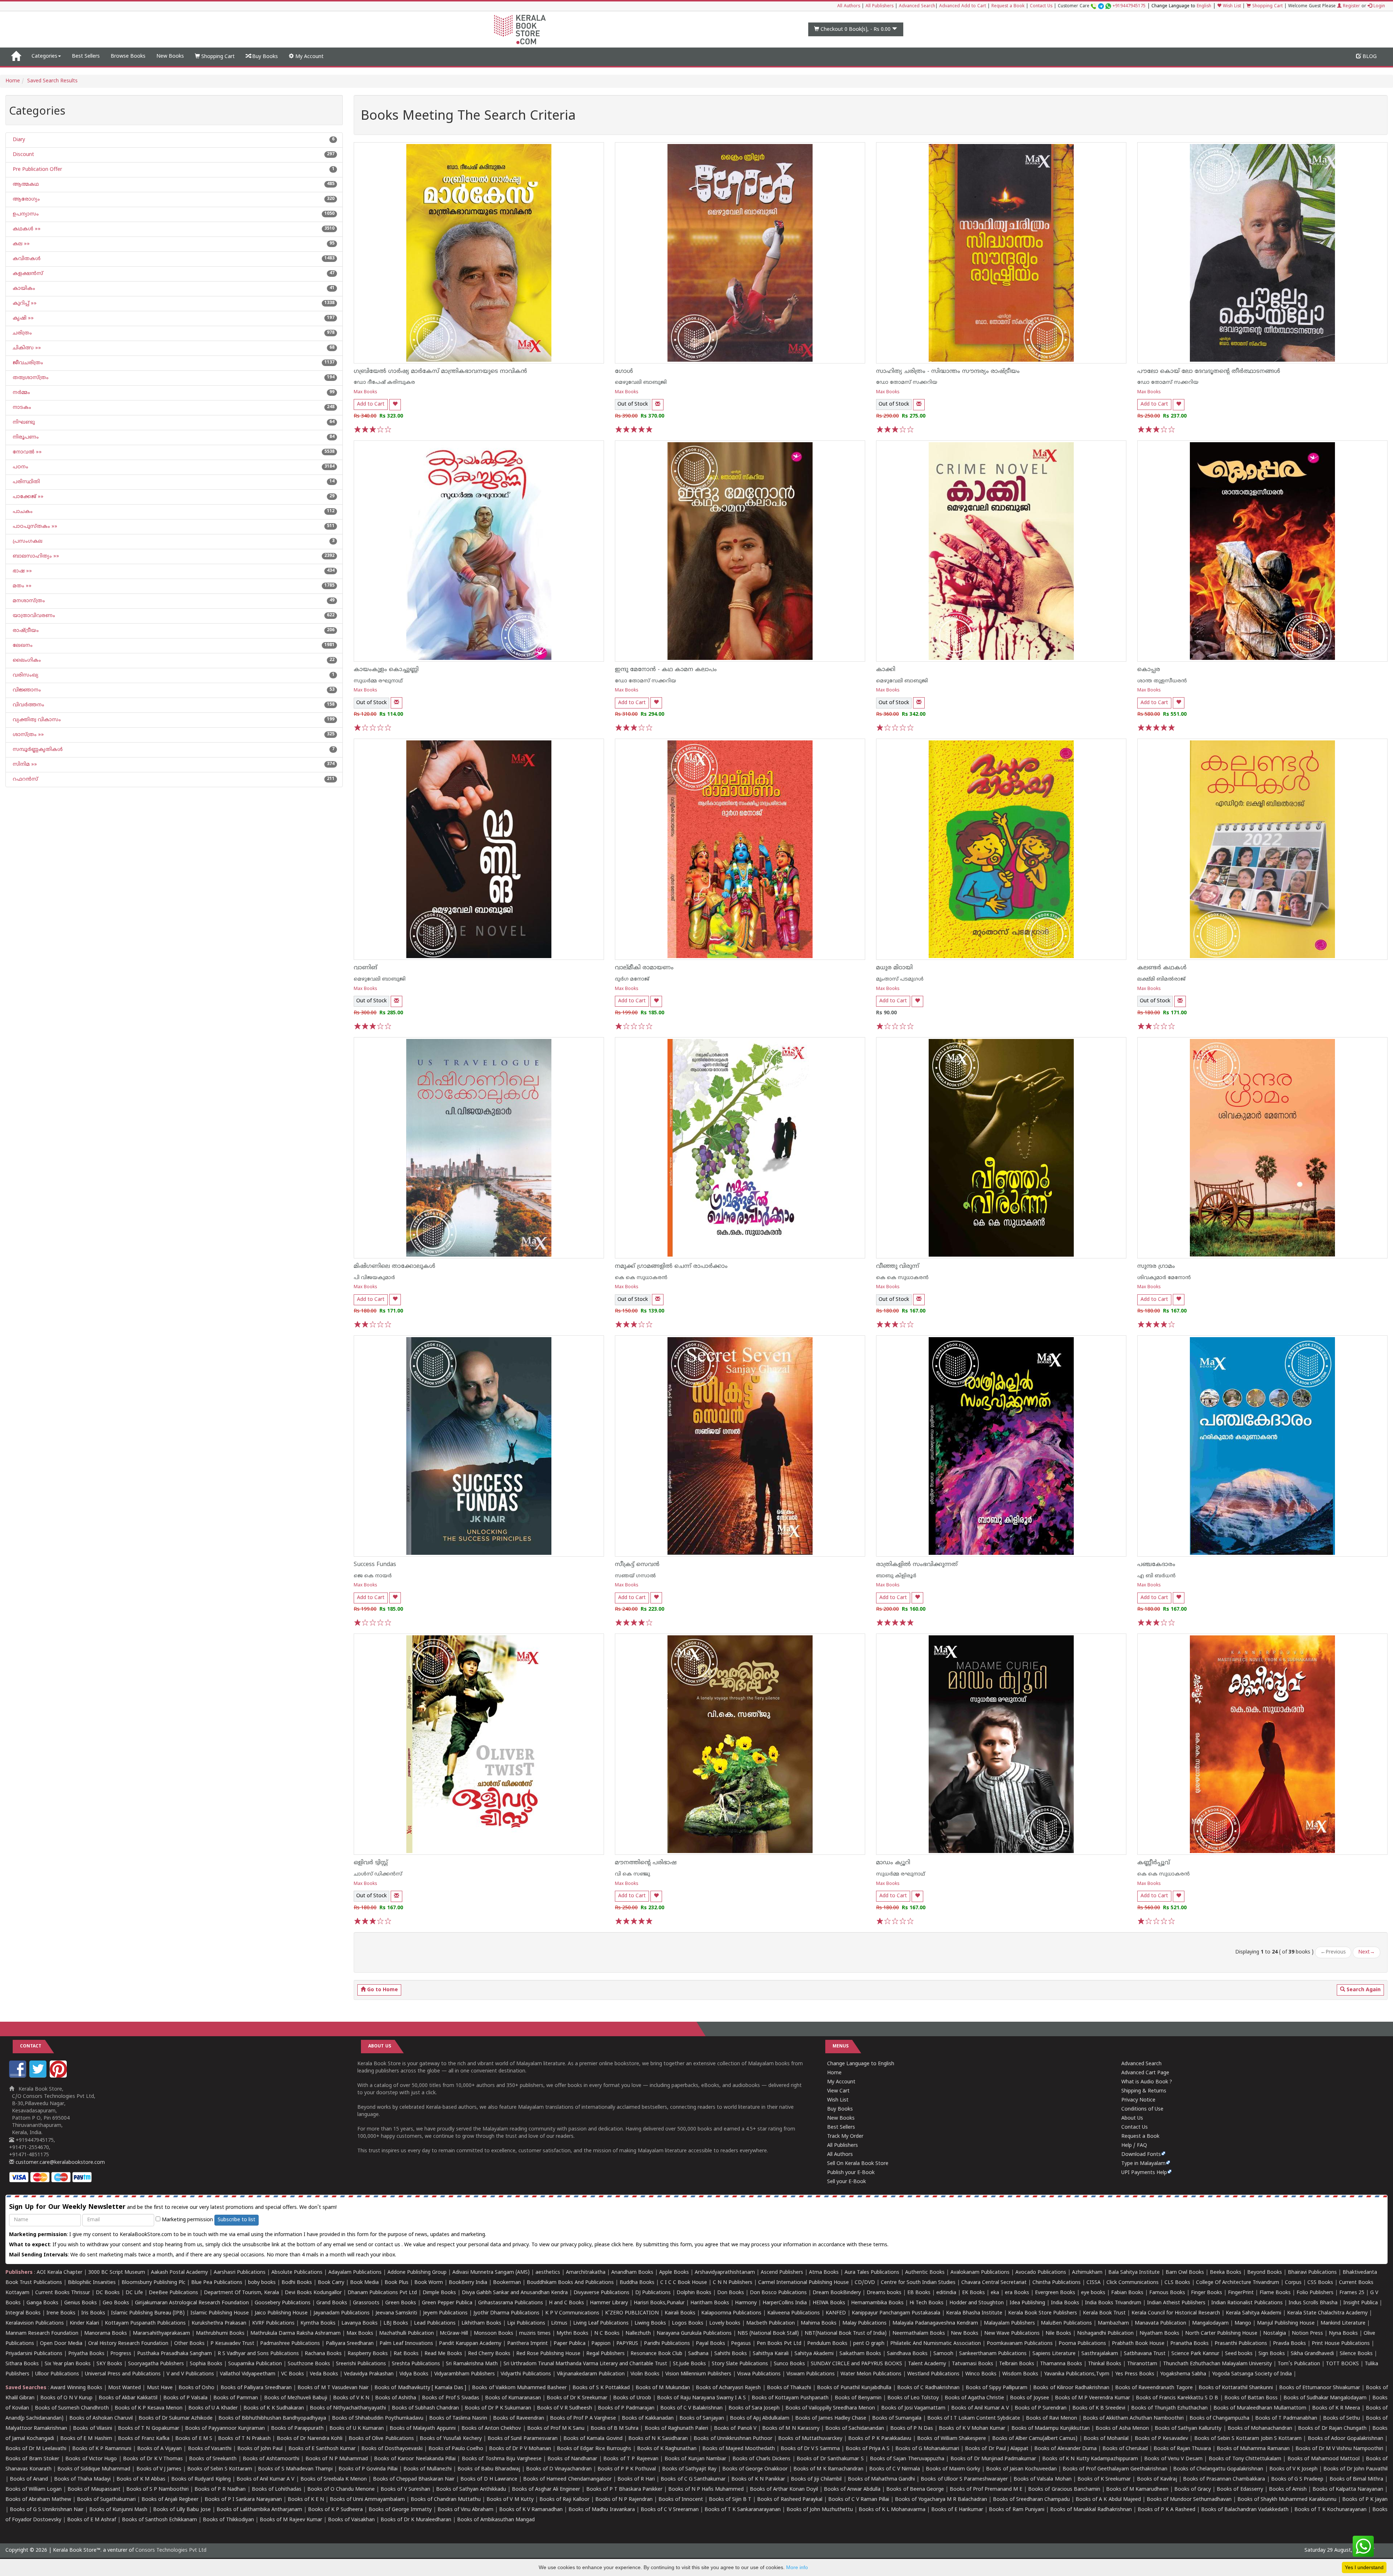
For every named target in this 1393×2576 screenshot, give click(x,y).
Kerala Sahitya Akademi (1254, 2313)
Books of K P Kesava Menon (149, 2408)
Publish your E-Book (851, 2173)
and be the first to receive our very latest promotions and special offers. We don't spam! (173, 2207)
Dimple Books (439, 2293)
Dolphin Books (694, 2293)
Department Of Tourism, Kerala (241, 2293)
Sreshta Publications (416, 2364)
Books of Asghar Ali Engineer (546, 2489)
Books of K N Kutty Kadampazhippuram (1090, 2459)
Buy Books (264, 57)
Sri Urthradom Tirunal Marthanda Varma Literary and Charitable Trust (585, 2364)
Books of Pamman (236, 2398)
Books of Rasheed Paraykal (790, 2500)
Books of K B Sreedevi (1099, 2408)
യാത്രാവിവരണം (33, 616)
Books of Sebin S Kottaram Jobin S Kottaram (1248, 2439)
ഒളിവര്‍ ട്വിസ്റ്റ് (371, 1863)
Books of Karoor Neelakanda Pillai (415, 2459)
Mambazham (1113, 2323)
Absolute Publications (297, 2273)
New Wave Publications (1012, 2333)
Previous (1333, 1952)
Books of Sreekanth (213, 2459)
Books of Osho (196, 2388)
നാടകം (21, 408)
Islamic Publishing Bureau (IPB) (148, 2313)
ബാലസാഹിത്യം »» (35, 556)
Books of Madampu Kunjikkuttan (1051, 2429)
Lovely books (725, 2323)
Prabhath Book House (1138, 2344)
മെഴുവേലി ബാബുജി (641, 383)
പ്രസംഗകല (27, 541)
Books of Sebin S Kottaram (220, 2469)
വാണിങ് (365, 968)
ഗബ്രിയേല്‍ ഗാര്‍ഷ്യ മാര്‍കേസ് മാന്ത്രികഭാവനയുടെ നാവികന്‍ (440, 371)
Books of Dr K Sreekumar (577, 2398)
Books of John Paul (260, 2449)
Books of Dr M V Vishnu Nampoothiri (1339, 2449)
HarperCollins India (785, 2303)
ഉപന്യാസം (25, 214)
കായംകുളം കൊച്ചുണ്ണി (386, 670)
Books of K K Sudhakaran (274, 2408)
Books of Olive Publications (381, 2439)
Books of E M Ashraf (92, 2520)
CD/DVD (865, 2283)
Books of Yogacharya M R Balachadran (941, 2500)
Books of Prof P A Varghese (583, 2418)
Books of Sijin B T (730, 2500)
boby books (262, 2283)
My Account (309, 57)
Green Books (401, 2303)
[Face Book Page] (19, 2076)
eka (995, 2293)
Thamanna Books (1061, 2364)
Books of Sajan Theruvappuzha (907, 2459)
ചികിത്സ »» (26, 348)
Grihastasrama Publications (511, 2303)
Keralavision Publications (35, 2323)
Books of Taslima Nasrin (458, 2418)
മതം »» (21, 586)
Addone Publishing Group (417, 2273)
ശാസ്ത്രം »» (28, 735)
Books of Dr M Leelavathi (36, 2449)
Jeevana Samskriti (396, 2313)
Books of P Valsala (185, 2398)
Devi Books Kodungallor (313, 2293)
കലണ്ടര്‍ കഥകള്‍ (1162, 968)
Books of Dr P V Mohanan (520, 2449)
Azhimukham (1087, 2273)
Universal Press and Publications (123, 2374)
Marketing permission (187, 2220)
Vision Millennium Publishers (698, 2374)
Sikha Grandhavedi (1312, 2354)
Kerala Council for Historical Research (1176, 2313)
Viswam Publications (811, 2374)
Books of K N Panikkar (758, 2479)
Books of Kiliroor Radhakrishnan (1071, 2388)
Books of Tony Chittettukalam (1245, 2459)
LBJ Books (396, 2323)
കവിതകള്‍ (26, 259)
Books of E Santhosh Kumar (322, 2449)
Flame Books (1275, 2293)
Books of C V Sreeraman (670, 2510)
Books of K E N (306, 2500)
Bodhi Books (297, 2283)
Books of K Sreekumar (1104, 2479)
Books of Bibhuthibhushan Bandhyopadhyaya (272, 2418)
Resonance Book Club (656, 2354)
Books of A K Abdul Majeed (1108, 2500)
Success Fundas (375, 1565)
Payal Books (710, 2344)
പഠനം (20, 467)
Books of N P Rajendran (624, 2500)
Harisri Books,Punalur (659, 2303)
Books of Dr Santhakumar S (830, 2459)
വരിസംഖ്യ (25, 675)
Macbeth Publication (771, 2323)
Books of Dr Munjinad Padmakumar (993, 2459)
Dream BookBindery (837, 2293)
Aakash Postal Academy (180, 2273)
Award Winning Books (76, 2388)
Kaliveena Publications (794, 2313)
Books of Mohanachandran (1260, 2429)
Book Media (364, 2283)
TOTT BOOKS (1342, 2364)
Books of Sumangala (897, 2418)
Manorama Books (106, 2333)
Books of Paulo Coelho (456, 2449)
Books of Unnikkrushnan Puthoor (733, 2439)
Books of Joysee (1029, 2398)
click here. (623, 2245)
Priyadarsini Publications (34, 2354)
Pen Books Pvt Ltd (779, 2344)
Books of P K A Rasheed (1166, 2510)
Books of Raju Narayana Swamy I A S (701, 2398)
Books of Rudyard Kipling (201, 2479)
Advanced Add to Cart (963, 6)
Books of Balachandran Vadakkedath (1245, 2510)
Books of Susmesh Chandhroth (72, 2408)
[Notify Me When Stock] (658, 405)
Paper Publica (570, 2344)
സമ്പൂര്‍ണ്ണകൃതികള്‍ (37, 750)
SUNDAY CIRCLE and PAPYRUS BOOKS (856, 2364)
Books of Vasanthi (210, 2449)
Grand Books (332, 2303)
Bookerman (507, 2283)
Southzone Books (309, 2364)
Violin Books (645, 2374)
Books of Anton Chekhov (491, 2429)
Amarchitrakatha (586, 2273)
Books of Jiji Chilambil (816, 2479)
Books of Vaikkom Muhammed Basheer (519, 2388)
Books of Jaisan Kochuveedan (1021, 2469)
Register (1351, 6)
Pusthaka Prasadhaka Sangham (174, 2354)
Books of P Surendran (1041, 2408)
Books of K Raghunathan (667, 2449)
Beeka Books (1226, 2273)
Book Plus (396, 2283)
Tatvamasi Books (973, 2364)
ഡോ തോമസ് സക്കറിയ (907, 383)
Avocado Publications (1041, 2273)
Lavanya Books (359, 2323)
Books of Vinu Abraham (465, 2510)
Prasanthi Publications (1241, 2344)
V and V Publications (190, 2374)
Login (1378, 6)
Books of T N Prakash (244, 2439)
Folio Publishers (1315, 2293)
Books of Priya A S (868, 2449)
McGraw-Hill (454, 2333)
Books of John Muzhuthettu (820, 2510)
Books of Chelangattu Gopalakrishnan (1218, 2469)
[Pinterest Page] (59, 2076)
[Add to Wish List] (395, 405)
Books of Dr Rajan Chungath (1332, 2429)
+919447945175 (1129, 6)
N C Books (607, 2333)
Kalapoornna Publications (731, 2313)
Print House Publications (1341, 2344)
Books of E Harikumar (957, 2510)
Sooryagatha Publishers (156, 2364)
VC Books (293, 2374)
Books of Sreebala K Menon (334, 2479)
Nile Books (1058, 2333)
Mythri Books (572, 2333)
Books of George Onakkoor (755, 2469)
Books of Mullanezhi (428, 2469)
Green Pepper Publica (447, 2303)
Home (13, 81)
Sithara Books (22, 2364)
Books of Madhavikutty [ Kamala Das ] (420, 2388)
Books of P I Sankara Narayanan (243, 2500)
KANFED (836, 2313)
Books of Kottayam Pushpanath (790, 2398)
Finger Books (1207, 2293)
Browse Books (128, 56)
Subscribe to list (237, 2220)
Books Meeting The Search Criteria (468, 117)
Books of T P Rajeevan (631, 2459)
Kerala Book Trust (1104, 2313)
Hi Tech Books (926, 2303)
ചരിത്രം (22, 333)
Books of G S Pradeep (1297, 2479)
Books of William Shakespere (952, 2439)
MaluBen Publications (1066, 2323)
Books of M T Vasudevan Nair (333, 2388)
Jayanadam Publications (342, 2313)
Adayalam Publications (355, 2273)
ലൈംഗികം (26, 660)
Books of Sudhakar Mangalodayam (1325, 2398)
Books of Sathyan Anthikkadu (471, 2489)
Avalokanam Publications (980, 2273)
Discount (23, 155)
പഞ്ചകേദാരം (1156, 1565)
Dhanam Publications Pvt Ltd (382, 2293)
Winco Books (981, 2374)
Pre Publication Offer (37, 170)
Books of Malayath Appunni (422, 2429)
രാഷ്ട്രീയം (25, 631)
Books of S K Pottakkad (601, 2388)
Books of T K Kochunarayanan (1330, 2510)
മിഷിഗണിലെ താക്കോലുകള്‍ (395, 1266)
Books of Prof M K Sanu (556, 2429)
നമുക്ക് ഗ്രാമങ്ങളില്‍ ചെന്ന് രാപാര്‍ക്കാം (671, 1266)
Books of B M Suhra (615, 2429)
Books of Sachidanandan (855, 2429)
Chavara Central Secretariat (994, 2283)
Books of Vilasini (92, 2429)
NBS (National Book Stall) (768, 2333)
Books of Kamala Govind (593, 2439)
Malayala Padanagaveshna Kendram (935, 2323)
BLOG (1369, 57)
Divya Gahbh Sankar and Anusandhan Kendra (515, 2293)
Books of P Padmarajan (626, 2408)
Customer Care (1102, 6)
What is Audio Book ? (1147, 2082)
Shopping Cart (1267, 6)
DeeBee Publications (173, 2293)
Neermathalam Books (919, 2333)
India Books (1065, 2303)
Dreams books (884, 2293)
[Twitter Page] (39, 2076)
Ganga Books (42, 2303)
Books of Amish (1288, 2489)
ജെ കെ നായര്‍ (373, 1576)
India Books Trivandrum (1113, 2303)
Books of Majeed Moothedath (739, 2449)
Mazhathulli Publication (406, 2333)
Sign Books (1272, 2354)
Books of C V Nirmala (895, 2469)
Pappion (601, 2344)
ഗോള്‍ (624, 371)
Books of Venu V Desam (1173, 2459)
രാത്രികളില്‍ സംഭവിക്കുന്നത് (917, 1565)
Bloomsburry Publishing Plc (153, 2283)
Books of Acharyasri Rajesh (728, 2388)
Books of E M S (194, 2439)
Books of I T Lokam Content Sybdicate (974, 2418)
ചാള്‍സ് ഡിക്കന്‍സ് (378, 1874)
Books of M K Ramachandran (828, 2469)
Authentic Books (925, 2273)
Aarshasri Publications (240, 2273)
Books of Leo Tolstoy (913, 2398)
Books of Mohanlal (1106, 2439)
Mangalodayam (1210, 2323)
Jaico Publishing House (281, 2313)
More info (797, 2567)
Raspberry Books (368, 2354)
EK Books (973, 2293)
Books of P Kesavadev (1162, 2439)
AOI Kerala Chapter (59, 2273)
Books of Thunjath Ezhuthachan (1169, 2408)
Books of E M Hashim (86, 2439)
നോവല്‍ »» (26, 452)
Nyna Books (1343, 2333)
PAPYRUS (627, 2344)
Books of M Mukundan (663, 2388)
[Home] (16, 57)
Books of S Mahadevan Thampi (295, 2469)
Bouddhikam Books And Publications (570, 2283)
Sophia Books (206, 2364)
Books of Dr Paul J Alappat (997, 2449)
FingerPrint (1241, 2293)
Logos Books (688, 2323)
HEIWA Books (829, 2303)
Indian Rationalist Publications (1247, 2303)
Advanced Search (917, 6)
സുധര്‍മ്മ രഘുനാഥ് (378, 681)
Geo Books (116, 2303)
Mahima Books (819, 2323)
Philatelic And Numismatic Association (936, 2344)
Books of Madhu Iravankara (601, 2510)
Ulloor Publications (57, 2374)
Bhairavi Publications (1312, 2273)
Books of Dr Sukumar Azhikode (176, 2418)
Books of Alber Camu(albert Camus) (1035, 2439)
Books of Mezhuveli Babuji (296, 2398)
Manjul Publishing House (1286, 2323)
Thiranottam (1142, 2364)
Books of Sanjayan (702, 2418)
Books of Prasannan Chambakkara (1224, 2479)
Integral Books (23, 2313)
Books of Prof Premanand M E (986, 2489)
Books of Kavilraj (1157, 2479)
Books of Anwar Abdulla (852, 2489)
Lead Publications (435, 2323)
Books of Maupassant (94, 2489)
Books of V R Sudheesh (564, 2408)
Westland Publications (934, 2374)
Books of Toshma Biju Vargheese (502, 2459)
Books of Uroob (632, 2398)
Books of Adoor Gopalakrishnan (1346, 2439)
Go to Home (382, 1990)
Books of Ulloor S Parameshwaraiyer (964, 2479)
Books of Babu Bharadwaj (489, 2469)
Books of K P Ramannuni (102, 2449)
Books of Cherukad (1125, 2449)
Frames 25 (1352, 2293)
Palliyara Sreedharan (350, 2344)
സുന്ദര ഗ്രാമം (1156, 1266)
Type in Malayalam (1143, 2164)
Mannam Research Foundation (42, 2333)
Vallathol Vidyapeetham (248, 2374)
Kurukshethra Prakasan (219, 2323)
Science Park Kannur (1195, 2354)
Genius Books (81, 2303)
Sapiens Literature (1054, 2354)
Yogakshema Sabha (1183, 2374)
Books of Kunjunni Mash (118, 2510)
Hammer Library (609, 2303)
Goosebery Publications (283, 2303)
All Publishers (880, 6)
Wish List (1231, 6)
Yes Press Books (1135, 2374)
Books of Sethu (1341, 2418)
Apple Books (674, 2273)
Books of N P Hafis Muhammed (706, 2489)
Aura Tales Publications (872, 2273)
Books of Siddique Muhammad (94, 2469)
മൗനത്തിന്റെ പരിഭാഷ (646, 1863)
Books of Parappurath (297, 2429)
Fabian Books (1127, 2293)
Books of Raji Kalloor (564, 2500)
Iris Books (93, 2313)
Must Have (160, 2388)
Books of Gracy (1193, 2489)
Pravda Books (1289, 2344)
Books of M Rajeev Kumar (291, 2520)
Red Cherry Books (489, 2354)
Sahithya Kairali (771, 2354)
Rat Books (406, 2354)
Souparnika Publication (255, 2364)
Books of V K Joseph (1293, 2469)
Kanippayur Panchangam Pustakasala (896, 2313)
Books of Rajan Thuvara (1182, 2449)
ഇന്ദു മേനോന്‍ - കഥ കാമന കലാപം (666, 670)
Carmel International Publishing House (804, 2283)
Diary (18, 140)
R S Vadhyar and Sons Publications (258, 2354)
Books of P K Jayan (1365, 2500)
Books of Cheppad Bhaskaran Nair (414, 2479)
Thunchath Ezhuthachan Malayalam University (1217, 2364)
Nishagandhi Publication (1105, 2333)
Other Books (189, 2344)
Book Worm (429, 2283)
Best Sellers (86, 56)
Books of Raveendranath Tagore (1154, 2388)
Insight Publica (1361, 2303)
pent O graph (869, 2344)
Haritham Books (710, 2303)
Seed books (1239, 2354)
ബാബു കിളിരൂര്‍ (896, 1576)
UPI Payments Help (1144, 2173)
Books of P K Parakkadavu (880, 2439)
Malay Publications (864, 2323)
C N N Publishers (733, 2283)
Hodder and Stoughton (977, 2303)
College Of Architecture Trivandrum (1238, 2283)
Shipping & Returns (1144, 2091)
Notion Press (1307, 2333)
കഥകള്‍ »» (26, 229)
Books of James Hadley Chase (831, 2418)
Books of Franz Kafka (144, 2439)
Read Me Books (443, 2354)
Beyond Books (1265, 2273)
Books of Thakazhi (789, 2388)
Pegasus (741, 2344)
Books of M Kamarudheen (1137, 2489)
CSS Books (1320, 2283)
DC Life (134, 2293)
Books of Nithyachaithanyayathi (348, 2408)
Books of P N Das (912, 2429)
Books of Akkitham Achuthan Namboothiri (1133, 2418)
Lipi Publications (526, 2323)
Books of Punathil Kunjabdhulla (854, 2388)
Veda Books (324, 2374)
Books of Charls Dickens (761, 2459)
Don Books (731, 2293)
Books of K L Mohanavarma (892, 2510)
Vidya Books (414, 2374)
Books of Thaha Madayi (82, 2479)
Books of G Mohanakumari (927, 2449)
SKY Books (109, 2364)
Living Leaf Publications (601, 2323)
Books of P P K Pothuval (627, 2469)
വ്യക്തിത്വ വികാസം (36, 720)
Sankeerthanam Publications (993, 2354)
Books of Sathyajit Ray (689, 2469)
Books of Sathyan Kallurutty (1188, 2429)
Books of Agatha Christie (974, 2398)
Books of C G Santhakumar (693, 2479)
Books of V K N (351, 2398)
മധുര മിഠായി (894, 968)
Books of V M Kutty (510, 2500)
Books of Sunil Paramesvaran (523, 2439)
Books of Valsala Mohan (1042, 2479)
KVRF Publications (273, 2323)
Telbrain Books (1017, 2364)
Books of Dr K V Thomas (153, 2459)
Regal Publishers (605, 2354)
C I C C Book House (684, 2283)
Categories (44, 56)
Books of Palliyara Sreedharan (256, 2388)
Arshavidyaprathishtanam (725, 2273)
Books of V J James (159, 2469)
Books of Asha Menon (1122, 2429)
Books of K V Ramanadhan (531, 2510)
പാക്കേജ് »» (27, 497)
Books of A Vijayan (159, 2449)
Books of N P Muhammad (337, 2459)
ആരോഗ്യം (26, 199)
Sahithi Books (731, 2354)
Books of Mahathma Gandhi (881, 2479)
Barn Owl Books (1185, 2273)
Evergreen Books (1055, 2293)
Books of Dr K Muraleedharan (416, 2520)
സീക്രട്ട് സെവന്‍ (637, 1565)
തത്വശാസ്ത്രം (30, 378)
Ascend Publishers (782, 2273)
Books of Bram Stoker (32, 2459)
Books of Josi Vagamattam (913, 2408)
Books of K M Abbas (141, 2479)
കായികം (23, 289)
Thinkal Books (1105, 2364)
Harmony (746, 2303)
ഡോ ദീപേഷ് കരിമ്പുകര (384, 383)
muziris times (535, 2333)
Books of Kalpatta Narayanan (1348, 2489)
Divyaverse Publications (601, 2293)
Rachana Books (323, 2354)
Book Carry (331, 2283)
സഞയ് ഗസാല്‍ (635, 1576)
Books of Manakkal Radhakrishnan (1091, 2510)
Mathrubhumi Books (220, 2333)
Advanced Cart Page (1145, 2073)
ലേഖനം (22, 646)
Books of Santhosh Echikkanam (159, 2520)
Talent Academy (927, 2364)
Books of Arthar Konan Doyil (784, 2489)
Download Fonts (1141, 2155)
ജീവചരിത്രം (27, 363)
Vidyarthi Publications (526, 2374)
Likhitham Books (481, 2323)
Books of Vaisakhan (351, 2520)
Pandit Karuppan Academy (470, 2344)
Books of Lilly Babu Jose (182, 2510)
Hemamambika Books (877, 2303)
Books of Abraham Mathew (38, 2500)
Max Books (365, 392)
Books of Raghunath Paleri (676, 2429)
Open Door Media (61, 2344)
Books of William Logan (34, 2489)
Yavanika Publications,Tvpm (1077, 2374)
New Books (170, 56)
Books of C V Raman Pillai (859, 2500)
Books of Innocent (681, 2500)
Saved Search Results (52, 81)
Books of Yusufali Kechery (451, 2439)
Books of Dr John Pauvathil (1355, 2469)
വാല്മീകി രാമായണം (644, 968)
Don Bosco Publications (778, 2293)
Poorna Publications (1082, 2344)
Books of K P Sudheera (335, 2510)
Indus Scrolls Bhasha (1313, 2303)
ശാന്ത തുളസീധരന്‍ (1162, 681)
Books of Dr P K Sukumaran (498, 2408)
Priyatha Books (86, 2354)
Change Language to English (861, 2064)
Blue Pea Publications (217, 2283)
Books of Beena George (915, 2489)
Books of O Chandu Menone (341, 2489)
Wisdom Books (1020, 2374)
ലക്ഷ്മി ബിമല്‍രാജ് (1161, 979)
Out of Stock (633, 404)
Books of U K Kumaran (357, 2429)
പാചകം (22, 512)
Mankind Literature (1343, 2323)
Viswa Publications (759, 2374)
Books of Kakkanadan (648, 2418)
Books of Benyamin (858, 2398)
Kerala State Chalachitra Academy (1327, 2313)
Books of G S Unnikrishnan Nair (47, 2510)
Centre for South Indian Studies (918, 2283)
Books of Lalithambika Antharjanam (259, 2510)
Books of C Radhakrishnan (928, 2388)
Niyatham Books (1159, 2333)
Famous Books (1167, 2293)
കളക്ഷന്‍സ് (27, 274)
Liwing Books (650, 2323)
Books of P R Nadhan (220, 2489)
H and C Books (566, 2303)
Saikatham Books (860, 2354)
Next (1367, 1952)
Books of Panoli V (735, 2429)
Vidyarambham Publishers (465, 2374)
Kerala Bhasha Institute (974, 2313)
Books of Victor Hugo (91, 2459)
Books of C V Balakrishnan (691, 2408)
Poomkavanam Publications (1020, 2344)
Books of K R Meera (1336, 2408)
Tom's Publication (1299, 2364)
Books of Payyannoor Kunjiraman (225, 2429)
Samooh (943, 2354)
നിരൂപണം (25, 437)
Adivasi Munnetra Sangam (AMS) (491, 2273)
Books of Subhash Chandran (425, 2408)
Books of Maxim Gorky (953, 2469)
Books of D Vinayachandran (559, 2469)
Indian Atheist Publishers (1176, 2303)
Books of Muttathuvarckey (810, 2439)
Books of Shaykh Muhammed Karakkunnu (1287, 2500)
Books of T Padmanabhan (1286, 2418)
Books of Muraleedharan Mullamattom (1260, 2408)
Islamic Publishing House (220, 2313)
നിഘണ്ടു (23, 422)
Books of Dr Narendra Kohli (310, 2439)
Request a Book (1008, 6)
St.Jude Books (689, 2364)
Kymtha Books (318, 2323)
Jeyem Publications (445, 2313)
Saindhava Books (907, 2354)
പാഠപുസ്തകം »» (34, 527)
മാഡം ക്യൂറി (893, 1863)
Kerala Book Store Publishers (1043, 2313)
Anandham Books (632, 2273)
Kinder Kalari (84, 2323)
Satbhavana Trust (1145, 2354)
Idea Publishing (1027, 2303)
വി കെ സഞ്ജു (632, 1874)
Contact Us (1041, 6)
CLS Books (1177, 2283)
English (1204, 6)
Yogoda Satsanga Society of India (1252, 2374)
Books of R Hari (636, 2479)
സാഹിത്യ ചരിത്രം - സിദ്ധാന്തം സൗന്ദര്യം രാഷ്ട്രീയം (948, 371)
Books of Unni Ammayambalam (367, 2500)
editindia (946, 2293)
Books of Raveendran (519, 2418)
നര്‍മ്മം (21, 393)
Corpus (1293, 2283)
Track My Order (845, 2137)
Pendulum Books (827, 2344)
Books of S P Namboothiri (157, 2489)
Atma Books (824, 2273)
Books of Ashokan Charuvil (101, 2418)
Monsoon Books (494, 2333)
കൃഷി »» (22, 318)
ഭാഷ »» (22, 571)
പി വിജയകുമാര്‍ (374, 1278)
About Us (1132, 2118)
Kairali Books (680, 2313)
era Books (1017, 2293)
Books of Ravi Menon (1051, 2418)
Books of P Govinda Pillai (368, 2469)
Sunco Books (789, 2364)
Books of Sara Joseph (754, 2408)
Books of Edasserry (1240, 2489)
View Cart (838, 2091)
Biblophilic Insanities (92, 2283)
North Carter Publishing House (1221, 2333)
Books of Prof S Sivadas (450, 2398)
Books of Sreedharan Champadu (1031, 2500)
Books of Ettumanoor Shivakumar (1320, 2388)
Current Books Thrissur (63, 2293)
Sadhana (698, 2354)
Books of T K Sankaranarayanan (743, 2510)
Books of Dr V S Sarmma (810, 2449)
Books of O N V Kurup (66, 2398)
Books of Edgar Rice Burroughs (594, 2449)
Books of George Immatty (400, 2510)
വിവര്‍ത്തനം (28, 705)
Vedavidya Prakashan (369, 2374)
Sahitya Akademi (814, 2354)
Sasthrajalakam (1100, 2354)
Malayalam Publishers (1009, 2323)
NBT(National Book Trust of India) (846, 2333)
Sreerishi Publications (361, 2364)
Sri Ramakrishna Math (472, 2364)
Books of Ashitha (396, 2398)
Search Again (1363, 1990)
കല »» (20, 244)
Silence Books (1356, 2354)
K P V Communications (572, 2313)
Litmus (559, 2323)
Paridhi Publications (667, 2344)
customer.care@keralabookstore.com (59, 2163)
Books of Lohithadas (277, 2489)
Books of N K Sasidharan (658, 2439)
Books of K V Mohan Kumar (972, 2429)
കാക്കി (886, 670)
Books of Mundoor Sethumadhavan (1189, 2500)
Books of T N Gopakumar (149, 2429)
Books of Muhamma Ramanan (1253, 2449)
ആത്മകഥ (25, 184)
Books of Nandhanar (572, 2459)
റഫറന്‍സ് (25, 779)
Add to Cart (371, 404)
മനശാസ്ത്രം (28, 601)
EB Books (919, 2293)
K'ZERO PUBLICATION (632, 2313)
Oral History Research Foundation (128, 2344)
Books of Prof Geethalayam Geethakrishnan (1115, 2469)
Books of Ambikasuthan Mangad (496, 2520)
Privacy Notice (1138, 2100)
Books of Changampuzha (1219, 2418)
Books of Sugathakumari (106, 2500)
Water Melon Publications (871, 2374)
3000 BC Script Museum (117, 2273)
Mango (1243, 2323)
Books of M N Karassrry (791, 2429)
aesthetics (548, 2273)
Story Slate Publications (740, 2364)
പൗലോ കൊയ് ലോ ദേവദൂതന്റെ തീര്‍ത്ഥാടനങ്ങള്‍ (1209, 371)
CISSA (1094, 2283)
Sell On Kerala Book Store (858, 2164)
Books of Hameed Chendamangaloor (567, 2479)
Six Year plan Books (68, 2364)
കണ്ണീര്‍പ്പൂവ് (1154, 1863)
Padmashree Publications (290, 2344)
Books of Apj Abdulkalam (760, 2418)
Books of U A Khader (213, 2408)
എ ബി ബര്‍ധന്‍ (1156, 1576)
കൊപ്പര (1149, 670)
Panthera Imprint (527, 2344)
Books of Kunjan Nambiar (695, 2459)
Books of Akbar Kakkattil (128, 2398)
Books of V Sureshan (405, 2489)
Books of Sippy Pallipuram (997, 2388)
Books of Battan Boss (1251, 2398)
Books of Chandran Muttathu (446, 2500)
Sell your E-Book (847, 2182)
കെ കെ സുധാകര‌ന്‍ (641, 1278)
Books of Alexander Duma (1065, 2449)
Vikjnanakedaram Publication (591, 2374)
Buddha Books (637, 2283)
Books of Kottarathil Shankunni (1236, 2388)
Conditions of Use (1142, 2109)
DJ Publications (653, 2293)
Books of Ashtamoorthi (271, 2459)
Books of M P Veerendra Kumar (1092, 2398)
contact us (388, 2245)
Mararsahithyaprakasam (161, 2333)
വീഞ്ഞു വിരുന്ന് (898, 1266)
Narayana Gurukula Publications (694, 2333)
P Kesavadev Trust (232, 2344)
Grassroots (366, 2303)
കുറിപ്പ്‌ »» (24, 303)
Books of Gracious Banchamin (1064, 2489)
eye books (1093, 2293)
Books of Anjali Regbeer (170, 2500)
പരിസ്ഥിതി (26, 482)
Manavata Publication (1160, 2323)
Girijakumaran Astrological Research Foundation (192, 2303)
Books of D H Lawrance (489, 2479)
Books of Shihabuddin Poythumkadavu (378, 2418)
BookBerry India (468, 2283)
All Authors (849, 6)
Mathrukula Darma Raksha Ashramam (295, 2333)
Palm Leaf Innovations (406, 2344)
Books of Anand (29, 2479)
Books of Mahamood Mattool (1324, 2459)
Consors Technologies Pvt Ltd (171, 2550)
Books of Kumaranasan (513, 2398)
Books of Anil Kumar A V (980, 2408)
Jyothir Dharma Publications (506, 2313)
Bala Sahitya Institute (1134, 2273)
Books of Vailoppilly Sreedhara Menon (830, 2408)
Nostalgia (1275, 2333)
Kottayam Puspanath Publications (145, 2323)
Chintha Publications (1057, 2283)
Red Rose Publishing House (548, 2354)
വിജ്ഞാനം (26, 690)
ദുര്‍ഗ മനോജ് (632, 979)
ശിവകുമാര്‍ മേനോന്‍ (1164, 1278)
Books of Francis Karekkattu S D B (1177, 2398)
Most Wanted (124, 2388)
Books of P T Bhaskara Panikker (624, 2489)
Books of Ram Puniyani (1016, 2510)
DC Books (108, 2293)
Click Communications (1133, 2283)
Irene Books (61, 2313)
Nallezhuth (638, 2333)
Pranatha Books (1189, 2344)
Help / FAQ (1134, 2146)
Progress (121, 2354)
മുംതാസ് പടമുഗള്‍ (900, 979)
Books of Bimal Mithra (1356, 2479)
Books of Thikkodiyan (228, 2520)
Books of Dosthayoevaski (392, 2449)
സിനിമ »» (24, 765)
